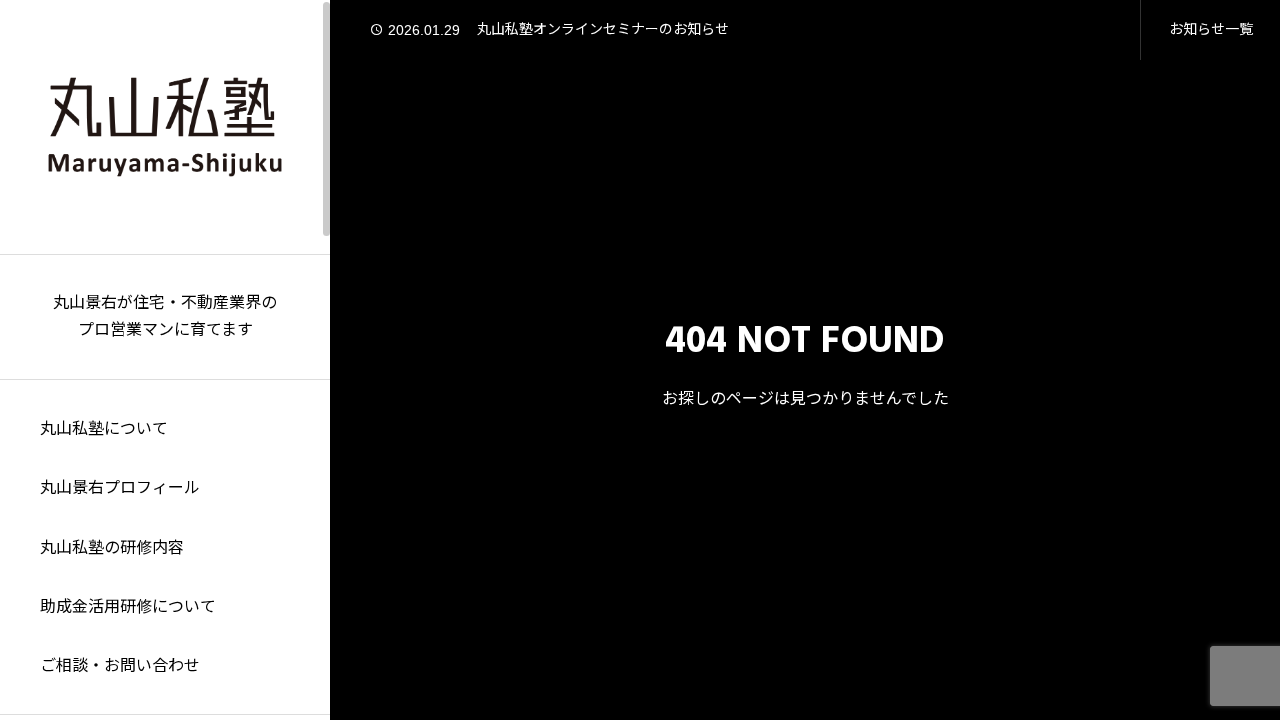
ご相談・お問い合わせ (120, 666)
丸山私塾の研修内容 (112, 548)
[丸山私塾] (165, 127)
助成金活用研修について (128, 607)
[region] (165, 360)
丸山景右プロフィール (120, 488)
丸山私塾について (104, 429)
